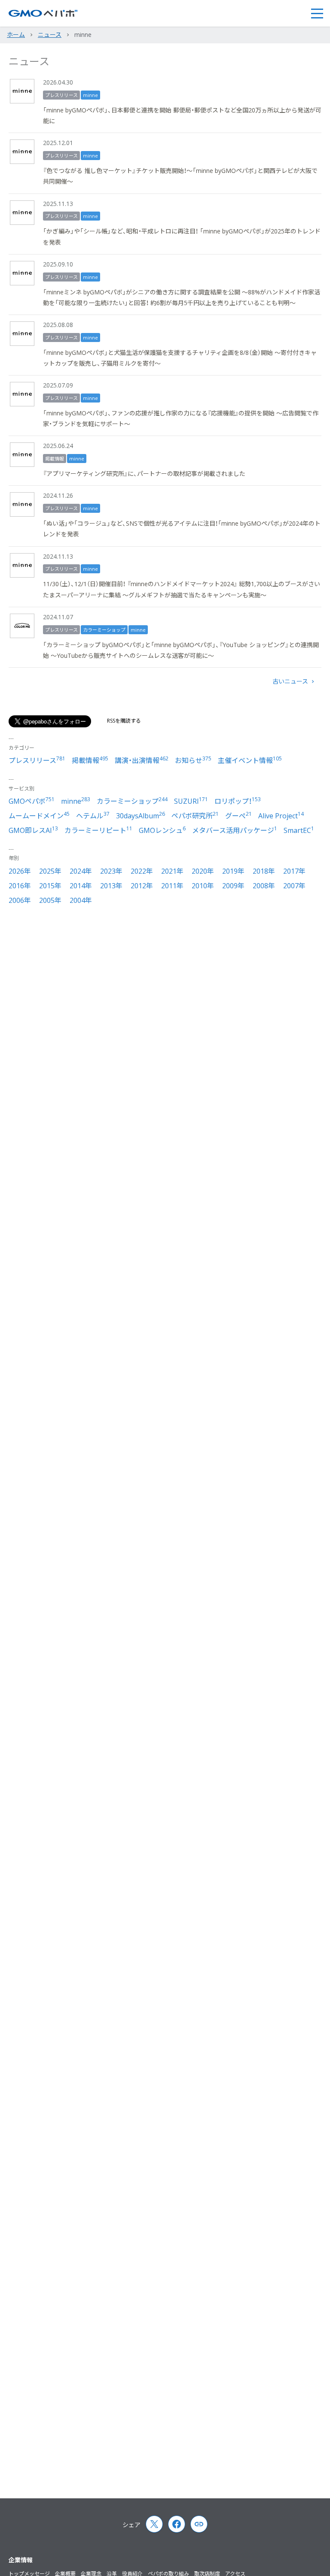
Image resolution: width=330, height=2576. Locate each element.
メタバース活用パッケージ (235, 830)
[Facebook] (177, 2524)
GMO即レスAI (33, 830)
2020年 (203, 871)
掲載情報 (55, 459)
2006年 (20, 900)
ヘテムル (93, 816)
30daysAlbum (141, 816)
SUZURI (191, 801)
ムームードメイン (39, 816)
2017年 (294, 871)
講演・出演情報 (142, 760)
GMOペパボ (32, 801)
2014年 (81, 886)
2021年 (172, 871)
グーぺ (238, 816)
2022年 (142, 871)
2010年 (203, 886)
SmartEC (299, 830)
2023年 (111, 871)
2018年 (264, 871)
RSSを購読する (124, 721)
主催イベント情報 (250, 760)
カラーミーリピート (98, 830)
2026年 (20, 871)
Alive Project (281, 816)
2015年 (50, 886)
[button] (317, 13)
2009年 (233, 886)
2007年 (294, 886)
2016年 (20, 886)
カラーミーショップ (104, 630)
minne (90, 95)
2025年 (50, 871)
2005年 (50, 900)
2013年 (111, 886)
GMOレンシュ (162, 830)
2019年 (233, 871)
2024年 (81, 871)
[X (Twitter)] (154, 2524)
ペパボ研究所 (195, 816)
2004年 (81, 900)
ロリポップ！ (238, 801)
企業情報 (21, 2560)
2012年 (142, 886)
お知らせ (193, 760)
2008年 (264, 886)
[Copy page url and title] (199, 2524)
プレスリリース (61, 95)
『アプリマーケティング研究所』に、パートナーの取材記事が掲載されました (144, 474)
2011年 (172, 886)
